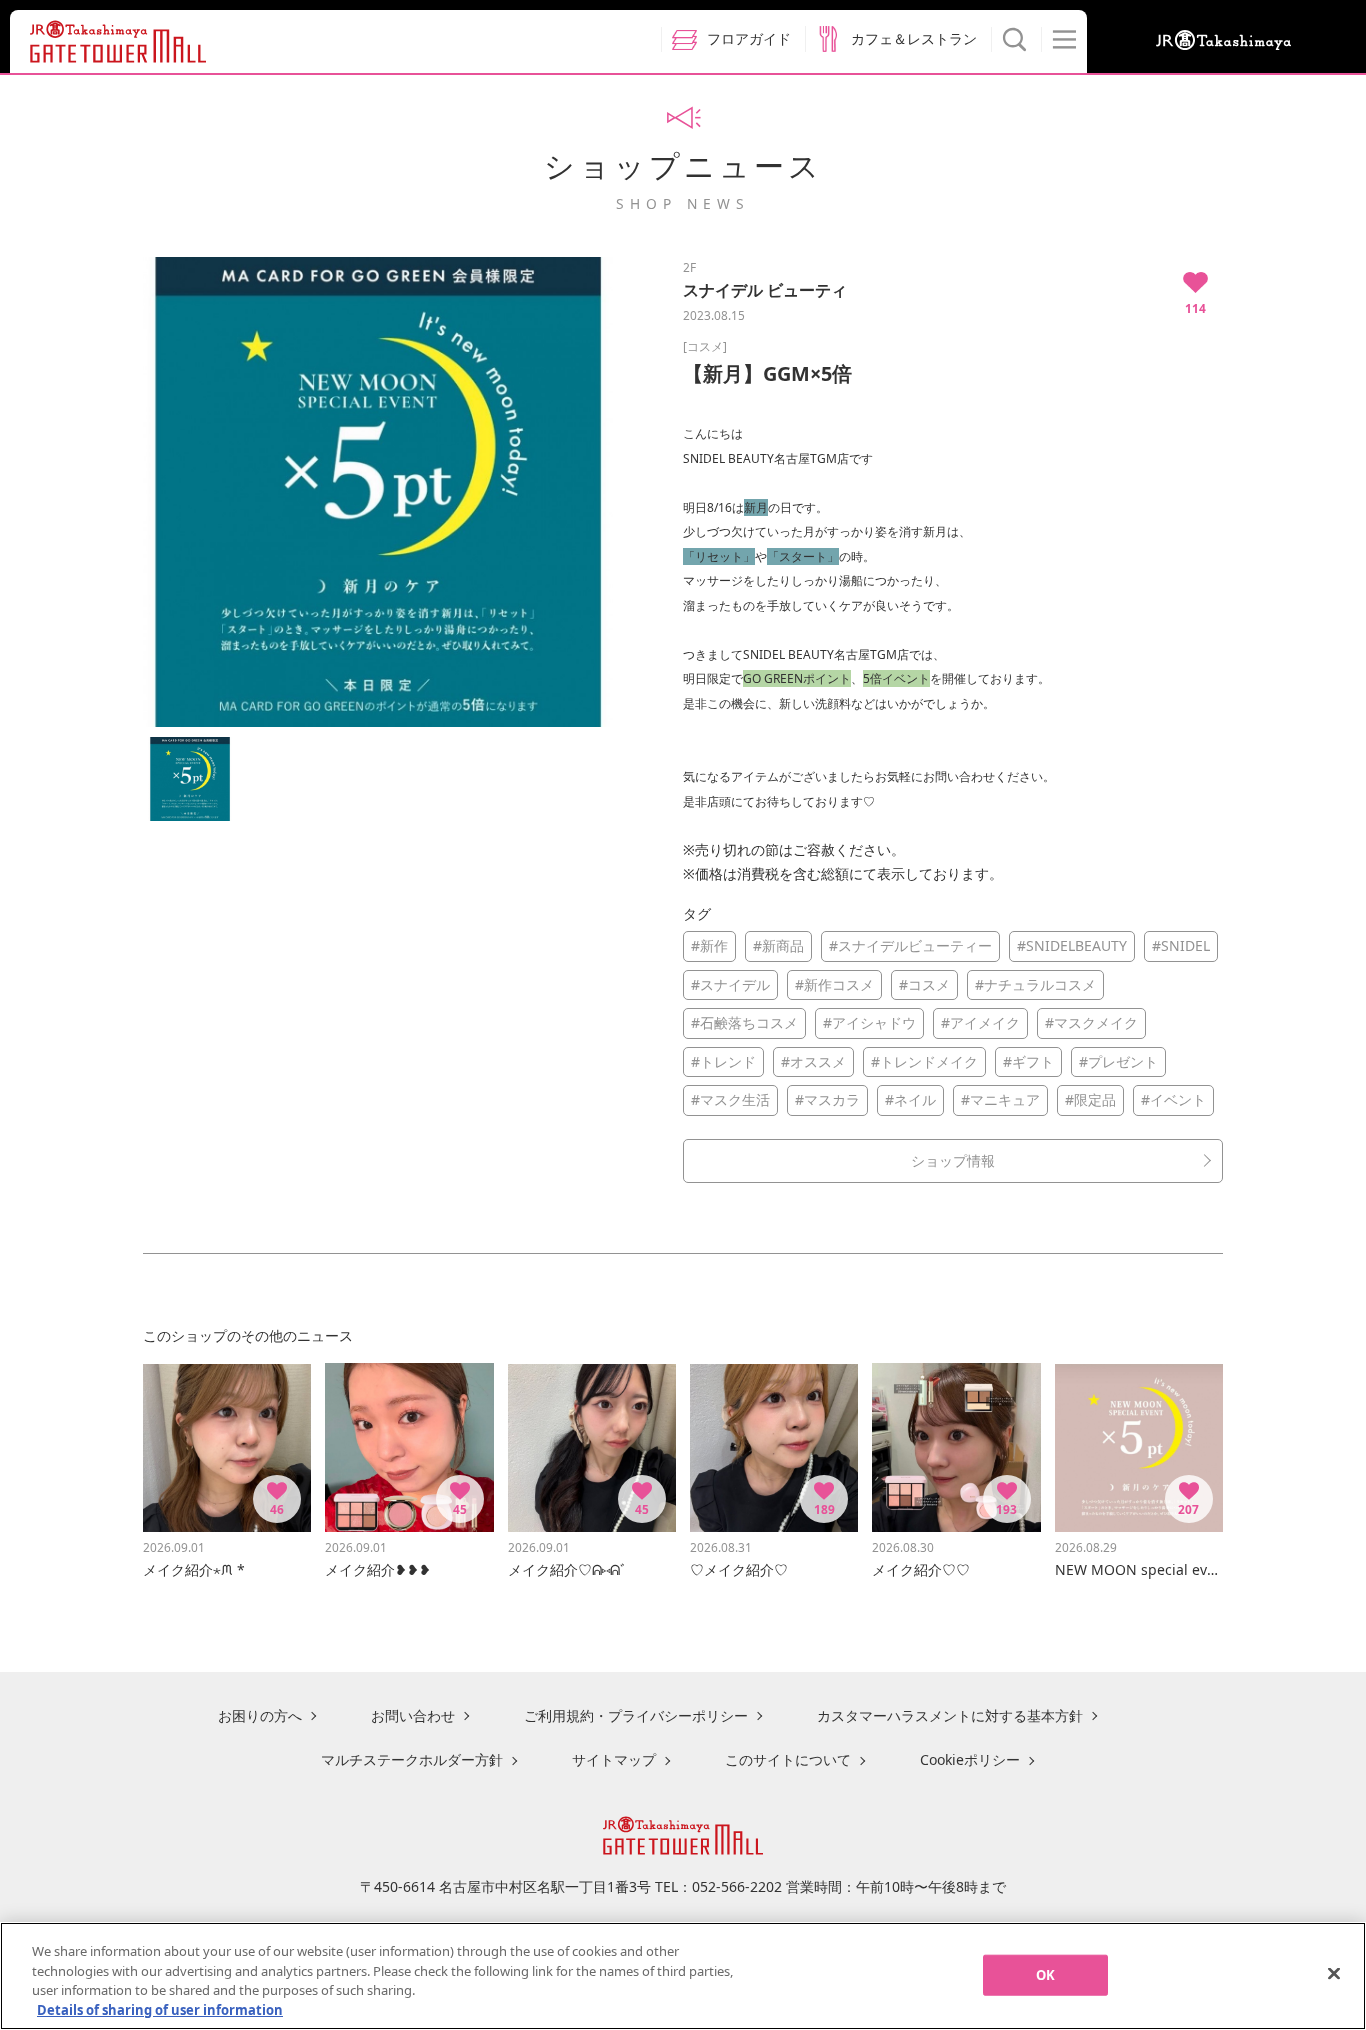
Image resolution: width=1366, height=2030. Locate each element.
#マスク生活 (730, 1099)
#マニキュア (1000, 1099)
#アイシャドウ (869, 1022)
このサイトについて (788, 1759)
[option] (378, 492)
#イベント (1173, 1099)
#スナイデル (730, 984)
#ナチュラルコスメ (1035, 984)
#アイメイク (980, 1022)
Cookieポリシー (970, 1759)
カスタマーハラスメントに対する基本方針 (950, 1715)
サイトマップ (614, 1759)
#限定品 (1090, 1099)
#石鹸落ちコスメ (744, 1022)
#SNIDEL (1181, 945)
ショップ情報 (953, 1160)
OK (1045, 1975)
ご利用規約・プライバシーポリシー (636, 1715)
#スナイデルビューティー (910, 945)
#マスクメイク (1091, 1022)
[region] (683, 1976)
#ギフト (1028, 1061)
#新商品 (778, 945)
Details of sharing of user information (160, 2009)
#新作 (709, 945)
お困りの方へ (260, 1715)
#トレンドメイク (924, 1061)
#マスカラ (827, 1099)
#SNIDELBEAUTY (1072, 945)
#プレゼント (1118, 1061)
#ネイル (910, 1099)
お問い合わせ (413, 1715)
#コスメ (924, 984)
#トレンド (723, 1061)
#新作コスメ (834, 984)
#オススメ (813, 1061)
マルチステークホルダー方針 (412, 1759)
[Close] (1334, 1973)
